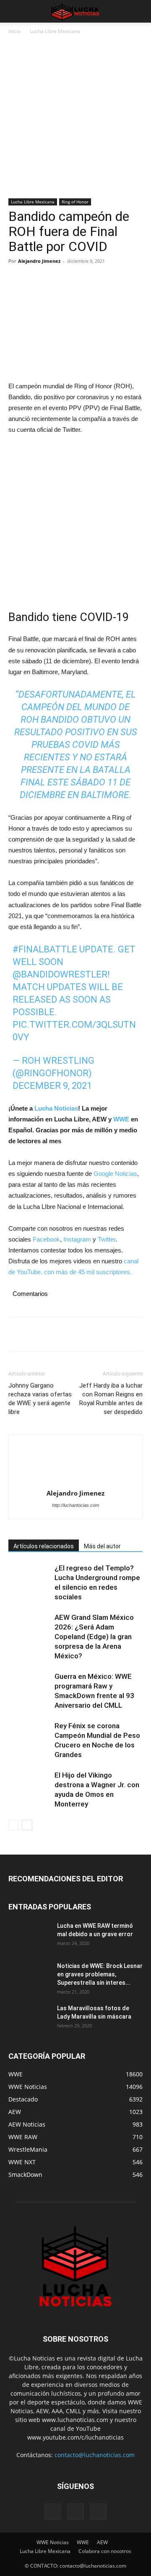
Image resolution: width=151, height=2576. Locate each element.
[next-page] (27, 1825)
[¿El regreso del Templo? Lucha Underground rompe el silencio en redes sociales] (29, 1578)
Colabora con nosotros (105, 2551)
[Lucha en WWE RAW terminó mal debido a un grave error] (29, 1936)
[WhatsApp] (75, 280)
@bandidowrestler (60, 974)
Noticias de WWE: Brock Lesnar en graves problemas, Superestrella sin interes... (100, 1974)
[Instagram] (75, 2512)
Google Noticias (115, 1174)
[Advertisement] (75, 120)
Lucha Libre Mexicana (55, 31)
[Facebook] (17, 280)
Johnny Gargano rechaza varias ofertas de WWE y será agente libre (40, 1399)
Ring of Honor (75, 202)
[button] (14, 11)
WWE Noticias (53, 2542)
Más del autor (102, 1546)
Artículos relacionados (44, 1546)
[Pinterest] (55, 280)
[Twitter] (36, 280)
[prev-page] (14, 1825)
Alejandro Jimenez (39, 261)
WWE (122, 1119)
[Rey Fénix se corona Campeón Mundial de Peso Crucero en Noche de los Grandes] (29, 1736)
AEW (102, 2542)
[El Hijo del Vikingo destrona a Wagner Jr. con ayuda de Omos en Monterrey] (29, 1785)
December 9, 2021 (52, 1086)
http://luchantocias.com (75, 1505)
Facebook (46, 1239)
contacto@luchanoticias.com (95, 2455)
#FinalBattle (45, 949)
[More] (94, 280)
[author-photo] (75, 1464)
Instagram (77, 1239)
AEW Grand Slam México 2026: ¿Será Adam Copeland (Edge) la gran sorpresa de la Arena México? (94, 1637)
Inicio (14, 31)
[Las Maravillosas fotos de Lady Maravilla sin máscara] (29, 2019)
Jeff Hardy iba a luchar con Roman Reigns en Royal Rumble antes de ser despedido (111, 1399)
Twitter (107, 1239)
